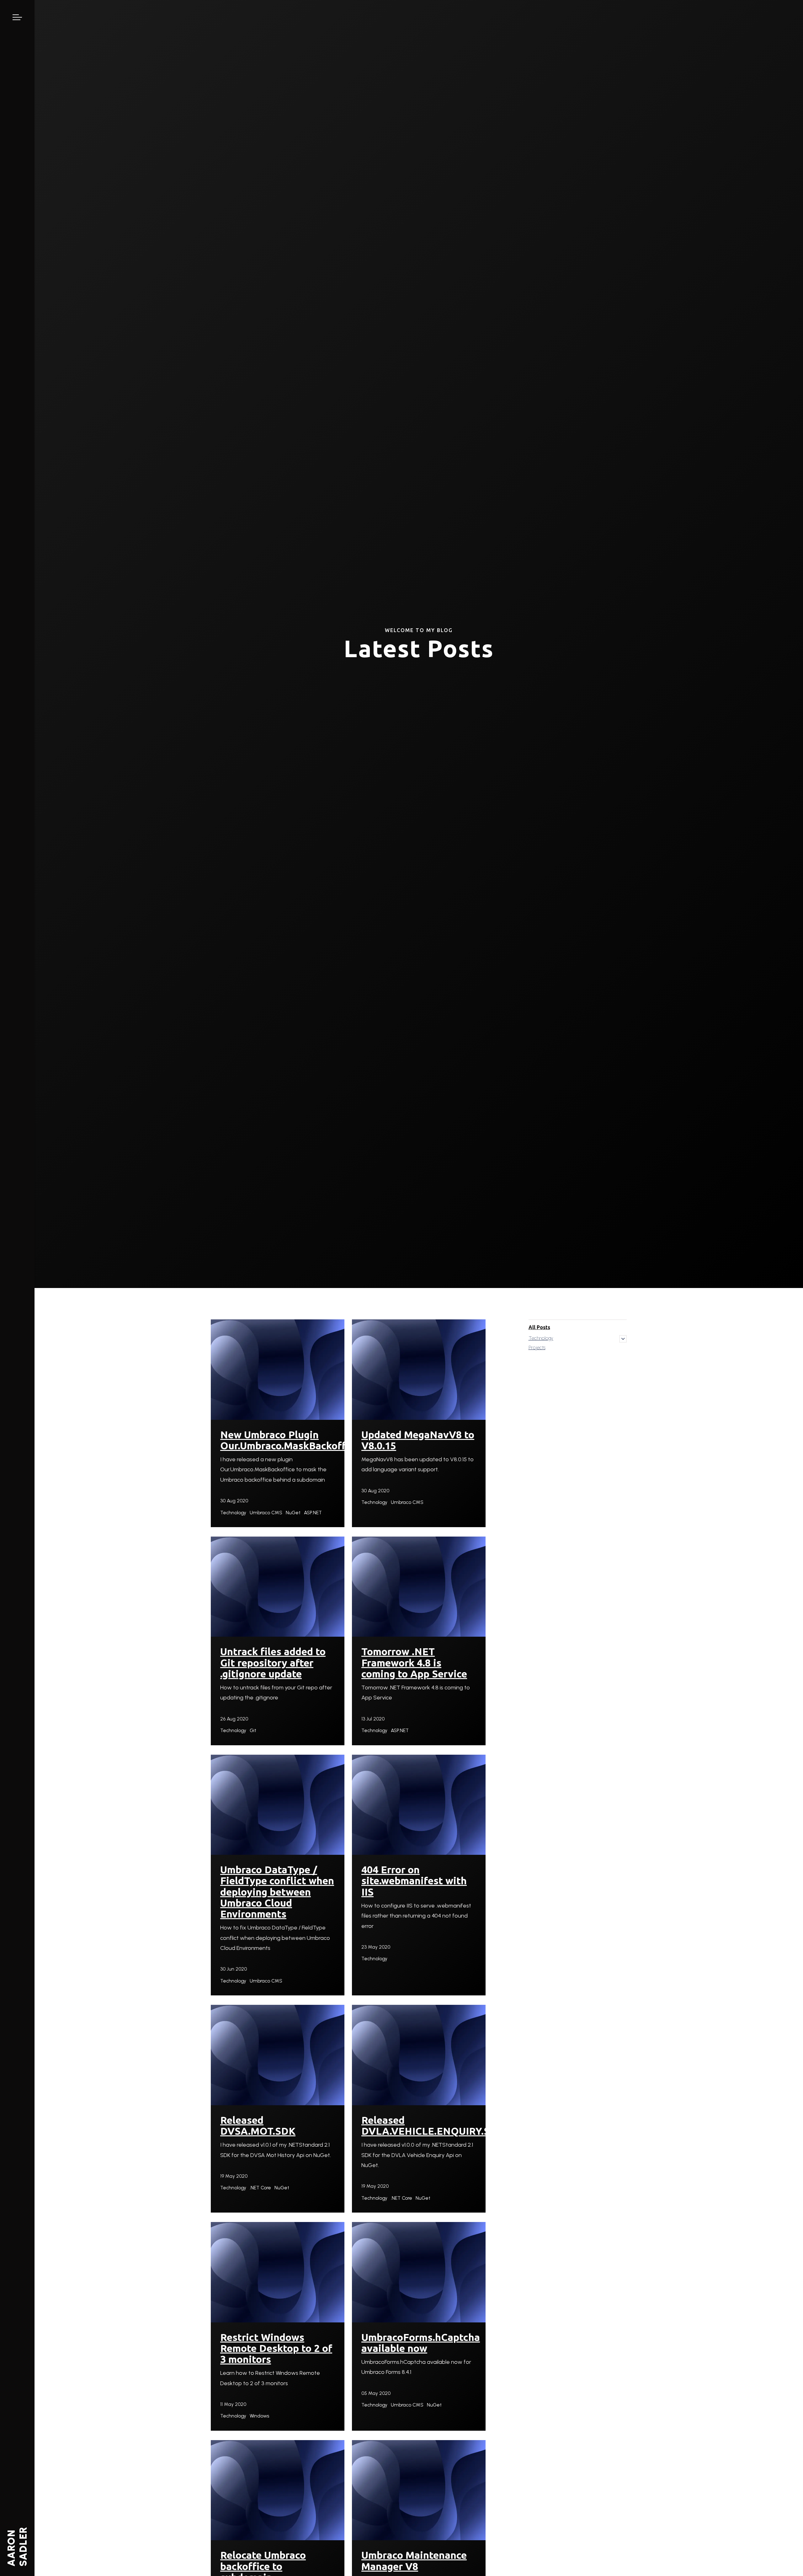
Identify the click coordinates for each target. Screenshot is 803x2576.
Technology (233, 1513)
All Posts (539, 1327)
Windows (259, 2416)
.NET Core (260, 2188)
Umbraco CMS (266, 1513)
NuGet (293, 1513)
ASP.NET (313, 1513)
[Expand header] (17, 17)
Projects (537, 1347)
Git (253, 1730)
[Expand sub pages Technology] (623, 1339)
